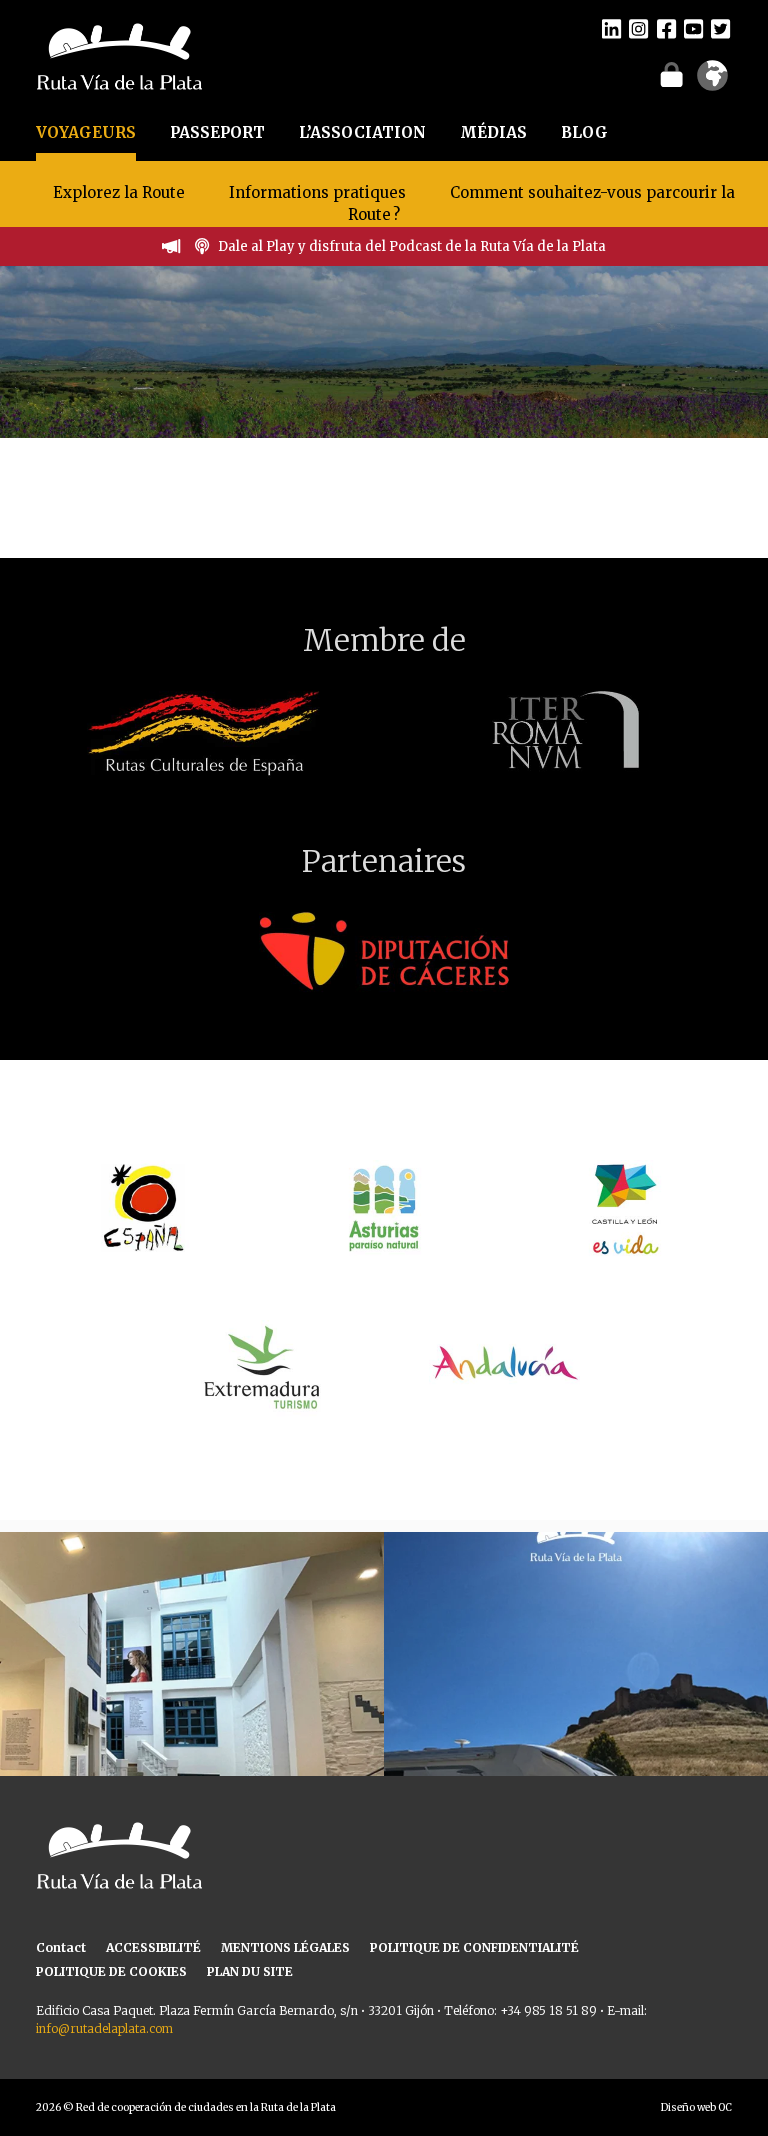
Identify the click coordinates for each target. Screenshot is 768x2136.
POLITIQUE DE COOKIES (111, 1971)
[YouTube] (693, 28)
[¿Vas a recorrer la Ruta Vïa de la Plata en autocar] (576, 1724)
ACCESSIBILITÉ (153, 1947)
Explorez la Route (119, 192)
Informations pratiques (319, 192)
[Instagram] (638, 28)
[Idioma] (712, 82)
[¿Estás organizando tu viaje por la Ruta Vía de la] (192, 1724)
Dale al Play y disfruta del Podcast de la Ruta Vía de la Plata (412, 246)
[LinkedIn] (611, 28)
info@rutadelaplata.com (104, 2028)
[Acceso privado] (671, 74)
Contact (61, 1947)
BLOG (584, 132)
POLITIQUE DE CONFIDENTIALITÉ (474, 1947)
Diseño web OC (696, 2107)
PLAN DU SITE (250, 1971)
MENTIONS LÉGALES (285, 1947)
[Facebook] (666, 28)
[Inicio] (119, 55)
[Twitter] (720, 28)
